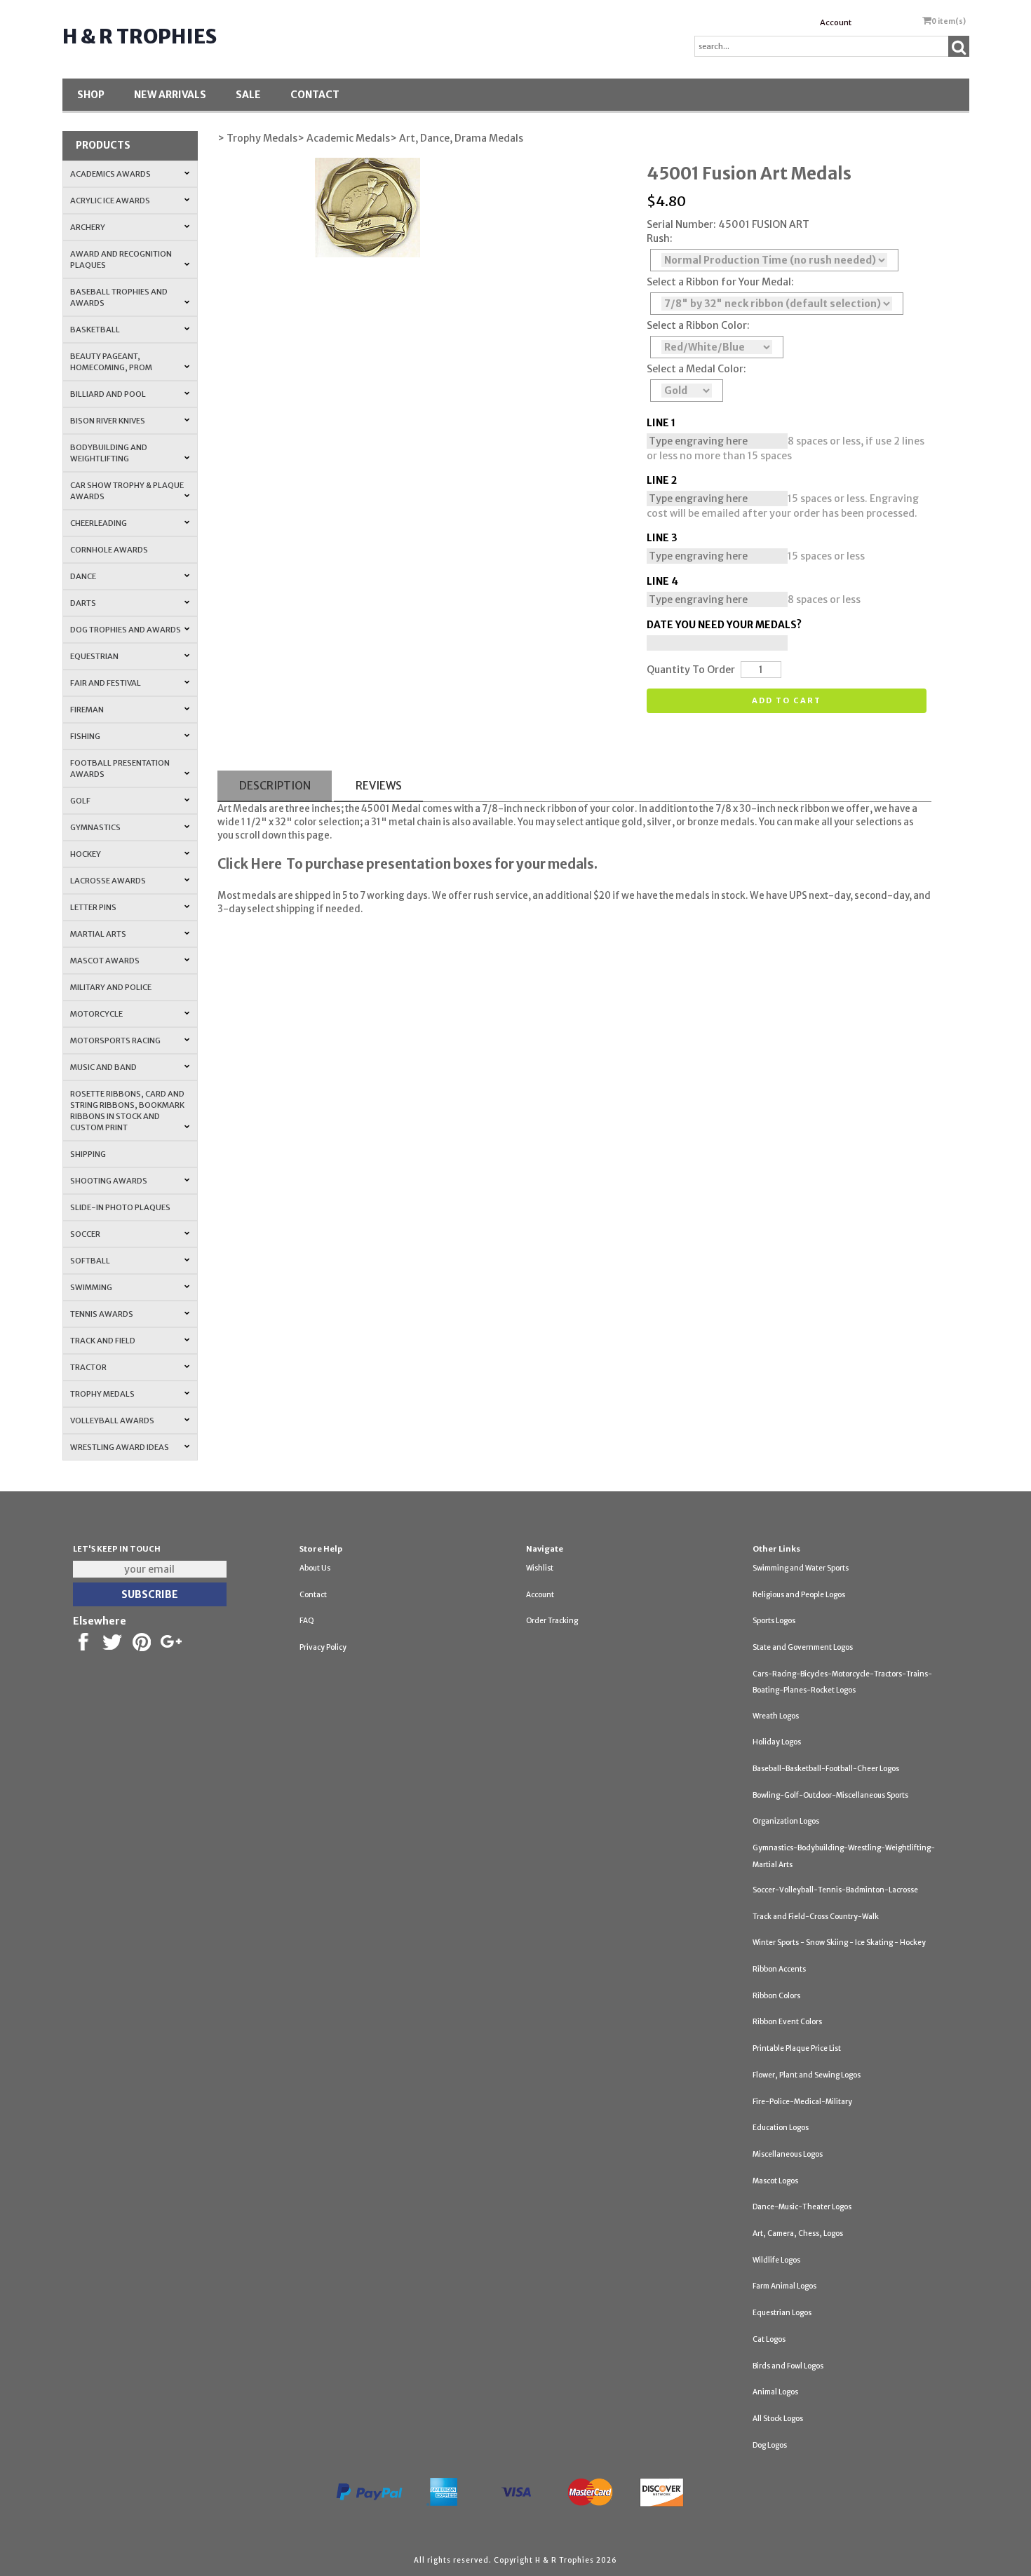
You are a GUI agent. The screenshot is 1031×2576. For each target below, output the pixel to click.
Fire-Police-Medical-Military (802, 2102)
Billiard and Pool (108, 394)
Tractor (88, 1367)
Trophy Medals (102, 1394)
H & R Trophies (140, 36)
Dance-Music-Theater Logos (802, 2207)
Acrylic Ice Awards (110, 201)
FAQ (307, 1621)
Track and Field (103, 1341)
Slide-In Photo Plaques (120, 1207)
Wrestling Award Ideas (120, 1447)
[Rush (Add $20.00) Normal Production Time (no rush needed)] (774, 260)
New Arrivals (170, 95)
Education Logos (781, 2128)
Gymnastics (95, 827)
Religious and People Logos (799, 1595)
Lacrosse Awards (108, 881)
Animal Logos (775, 2392)
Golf (80, 801)
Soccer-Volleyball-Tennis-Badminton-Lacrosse (835, 1890)
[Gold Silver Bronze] (687, 391)
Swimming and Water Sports (801, 1568)
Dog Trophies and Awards (126, 630)
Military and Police (111, 987)
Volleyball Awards (112, 1421)
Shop (91, 95)
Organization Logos (786, 1821)
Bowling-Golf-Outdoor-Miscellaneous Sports (830, 1795)
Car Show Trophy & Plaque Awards (127, 491)
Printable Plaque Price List (797, 2048)
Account (836, 22)
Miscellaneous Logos (788, 2154)
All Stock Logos (778, 2419)
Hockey (86, 854)
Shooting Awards (109, 1181)
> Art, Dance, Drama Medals (457, 138)
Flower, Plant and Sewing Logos (807, 2075)
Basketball (95, 330)
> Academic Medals (344, 138)
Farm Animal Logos (784, 2286)
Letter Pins (93, 907)
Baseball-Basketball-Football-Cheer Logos (826, 1769)
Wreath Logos (776, 1716)
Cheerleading (99, 523)
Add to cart (787, 700)
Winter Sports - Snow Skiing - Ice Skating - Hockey (839, 1943)
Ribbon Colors (776, 1996)
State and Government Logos (803, 1647)
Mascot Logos (775, 2181)
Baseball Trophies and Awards (119, 297)
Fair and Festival (106, 683)
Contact (315, 95)
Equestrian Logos (782, 2313)
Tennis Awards (102, 1314)
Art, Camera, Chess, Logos (798, 2233)
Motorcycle (96, 1014)
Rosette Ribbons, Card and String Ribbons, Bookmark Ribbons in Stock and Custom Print (127, 1111)
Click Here (250, 864)
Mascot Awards (105, 961)
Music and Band (103, 1067)
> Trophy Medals (257, 138)
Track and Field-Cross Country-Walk (816, 1917)
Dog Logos (770, 2445)
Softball (90, 1261)
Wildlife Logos (776, 2260)
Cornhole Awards (109, 550)
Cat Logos (769, 2339)
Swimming (91, 1287)
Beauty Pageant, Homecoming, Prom (111, 362)
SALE (248, 95)
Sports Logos (774, 1621)
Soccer (85, 1234)
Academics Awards (110, 174)
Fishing (85, 736)
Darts (83, 603)
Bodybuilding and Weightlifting (109, 453)
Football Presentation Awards (120, 768)
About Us (315, 1568)
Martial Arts (98, 934)
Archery (88, 227)
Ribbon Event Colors (787, 2022)
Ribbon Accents (779, 1969)
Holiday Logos (777, 1742)
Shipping (88, 1154)
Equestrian (94, 656)
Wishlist (540, 1568)
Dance (83, 576)
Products (103, 145)
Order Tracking (552, 1621)
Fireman (87, 710)
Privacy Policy (323, 1647)
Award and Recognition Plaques (121, 259)
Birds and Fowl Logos (788, 2366)
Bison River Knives (108, 421)
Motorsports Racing (115, 1040)
